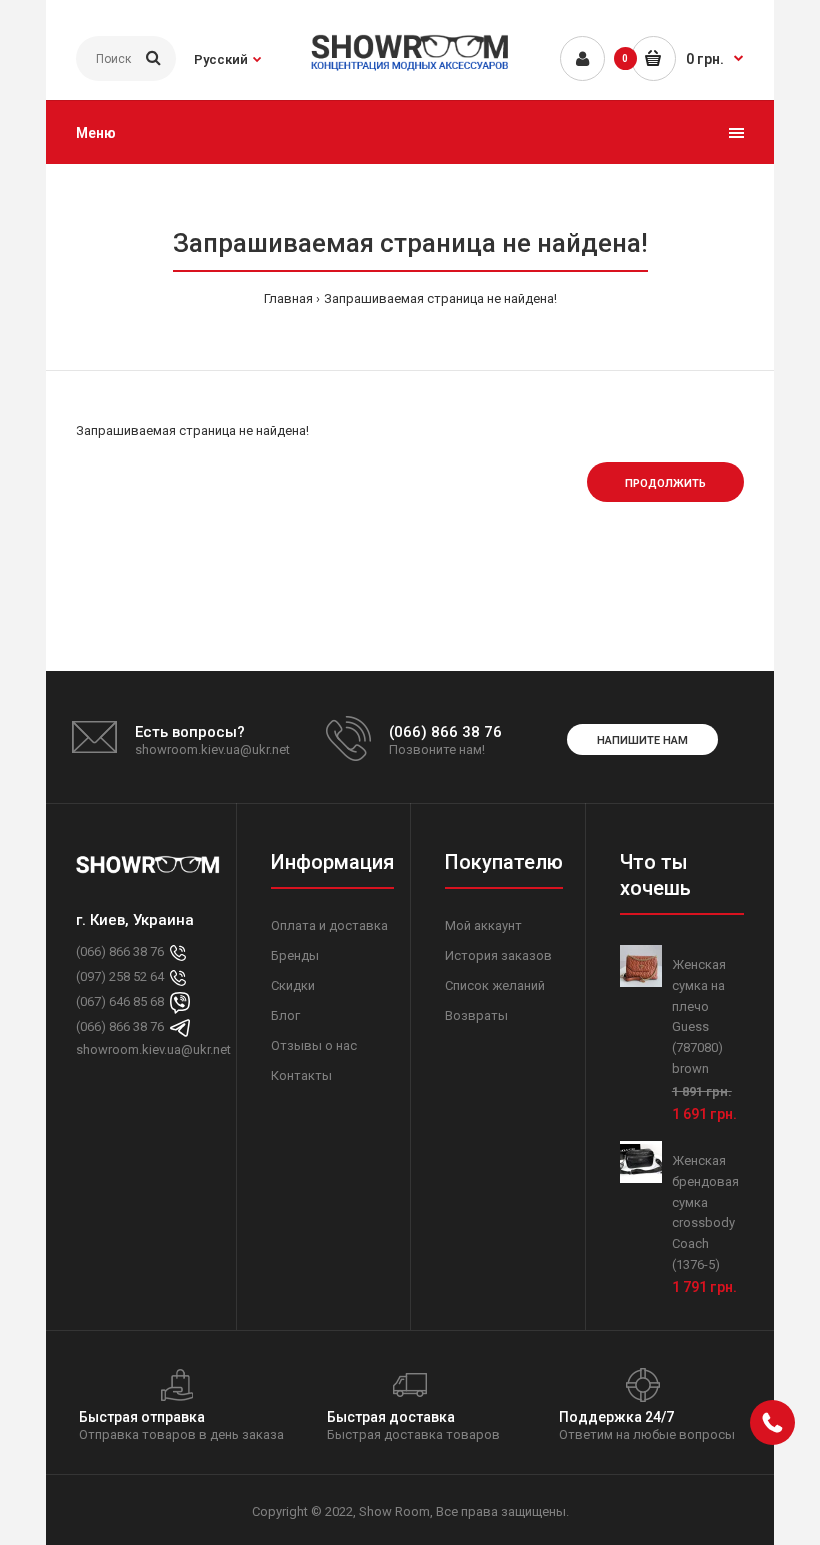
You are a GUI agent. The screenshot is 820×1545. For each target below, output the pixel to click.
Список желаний (495, 985)
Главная (288, 298)
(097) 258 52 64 (120, 976)
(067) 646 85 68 (120, 1001)
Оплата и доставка (329, 925)
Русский (221, 59)
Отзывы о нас (314, 1045)
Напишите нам (642, 740)
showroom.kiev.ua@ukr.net (148, 1049)
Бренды (295, 955)
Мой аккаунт (483, 925)
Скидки (293, 985)
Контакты (301, 1075)
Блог (285, 1015)
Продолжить (665, 483)
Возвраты (476, 1015)
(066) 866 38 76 (120, 951)
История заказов (498, 955)
